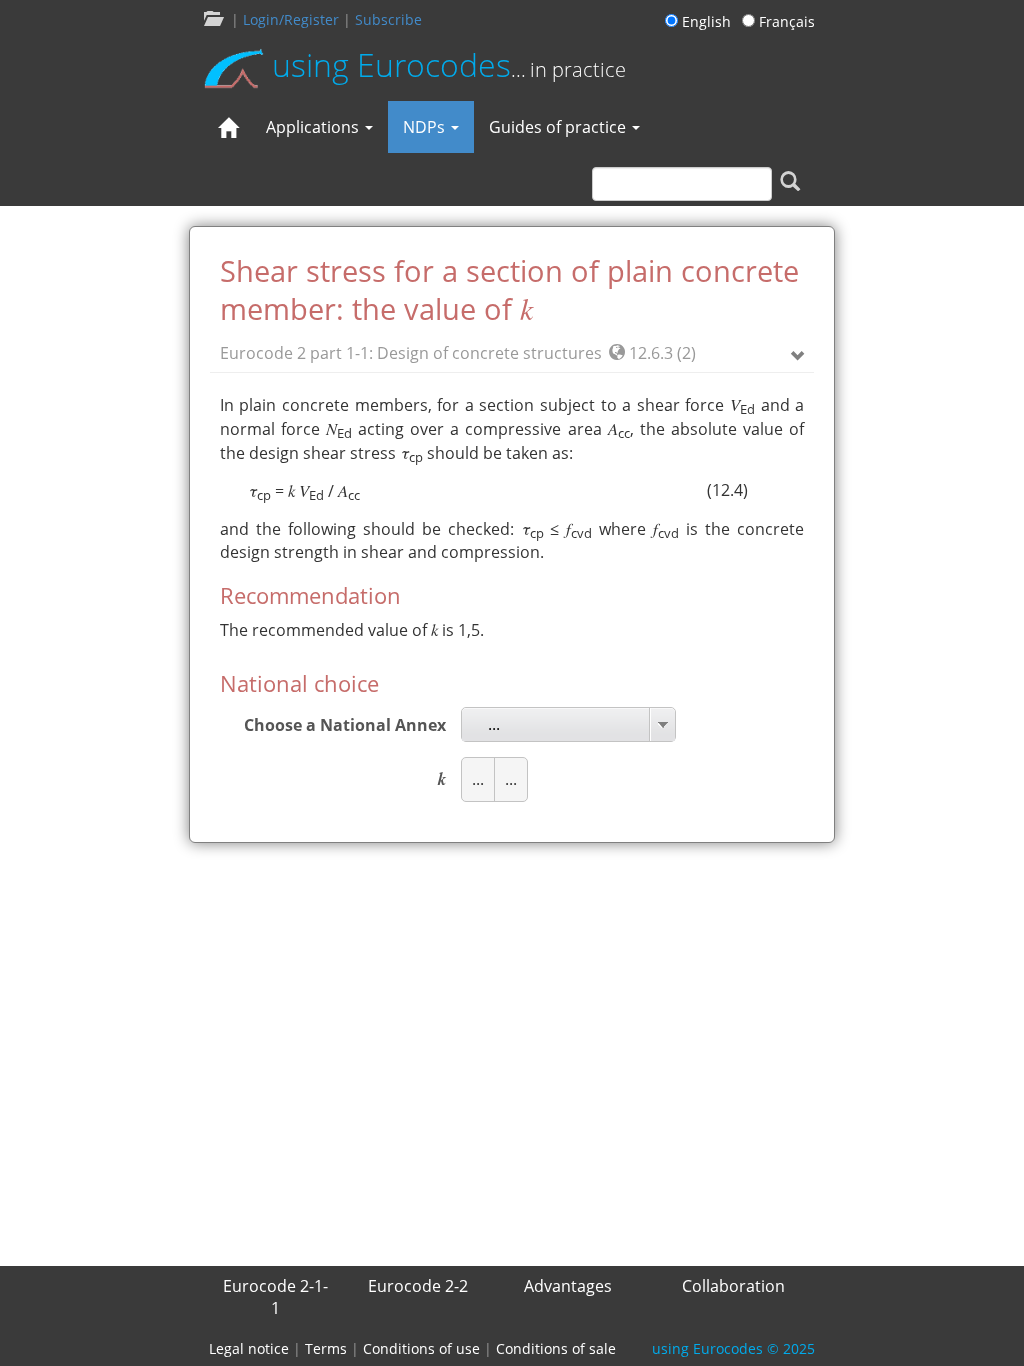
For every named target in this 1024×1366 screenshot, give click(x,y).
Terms (326, 1348)
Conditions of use (421, 1348)
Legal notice (249, 1348)
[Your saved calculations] (212, 19)
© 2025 (733, 1348)
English (708, 21)
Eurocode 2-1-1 (275, 1297)
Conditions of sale (556, 1348)
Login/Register (291, 19)
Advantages (568, 1286)
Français (785, 21)
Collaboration (733, 1286)
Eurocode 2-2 (418, 1286)
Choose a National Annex (345, 725)
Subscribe (388, 19)
